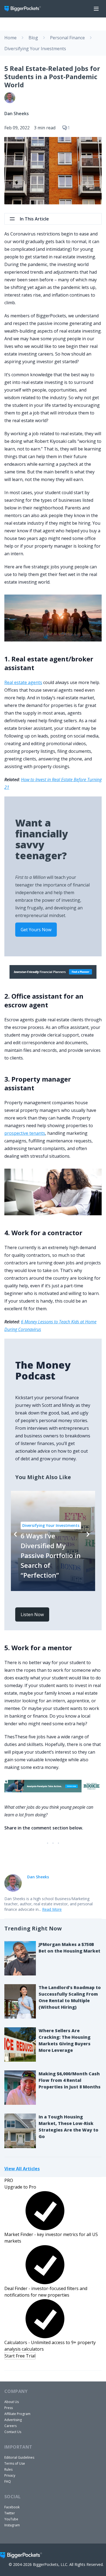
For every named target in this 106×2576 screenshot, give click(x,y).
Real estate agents (23, 682)
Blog (33, 38)
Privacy (10, 2475)
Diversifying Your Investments (35, 49)
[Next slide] (88, 1534)
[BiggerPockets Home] (25, 9)
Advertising (13, 2420)
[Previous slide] (15, 1534)
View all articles (22, 2168)
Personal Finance (67, 38)
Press (9, 2408)
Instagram (12, 2525)
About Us (12, 2402)
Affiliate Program (17, 2414)
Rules (8, 2469)
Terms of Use (15, 2463)
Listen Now (32, 1614)
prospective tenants (25, 1133)
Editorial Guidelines (19, 2457)
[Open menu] (96, 9)
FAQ (8, 2481)
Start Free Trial (20, 2356)
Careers (10, 2426)
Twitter (10, 2513)
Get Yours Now (36, 930)
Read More (52, 1909)
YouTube (11, 2519)
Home (10, 38)
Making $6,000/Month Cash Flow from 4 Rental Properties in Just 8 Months (70, 2080)
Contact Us (13, 2432)
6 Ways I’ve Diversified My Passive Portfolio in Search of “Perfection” (51, 1555)
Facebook (12, 2507)
